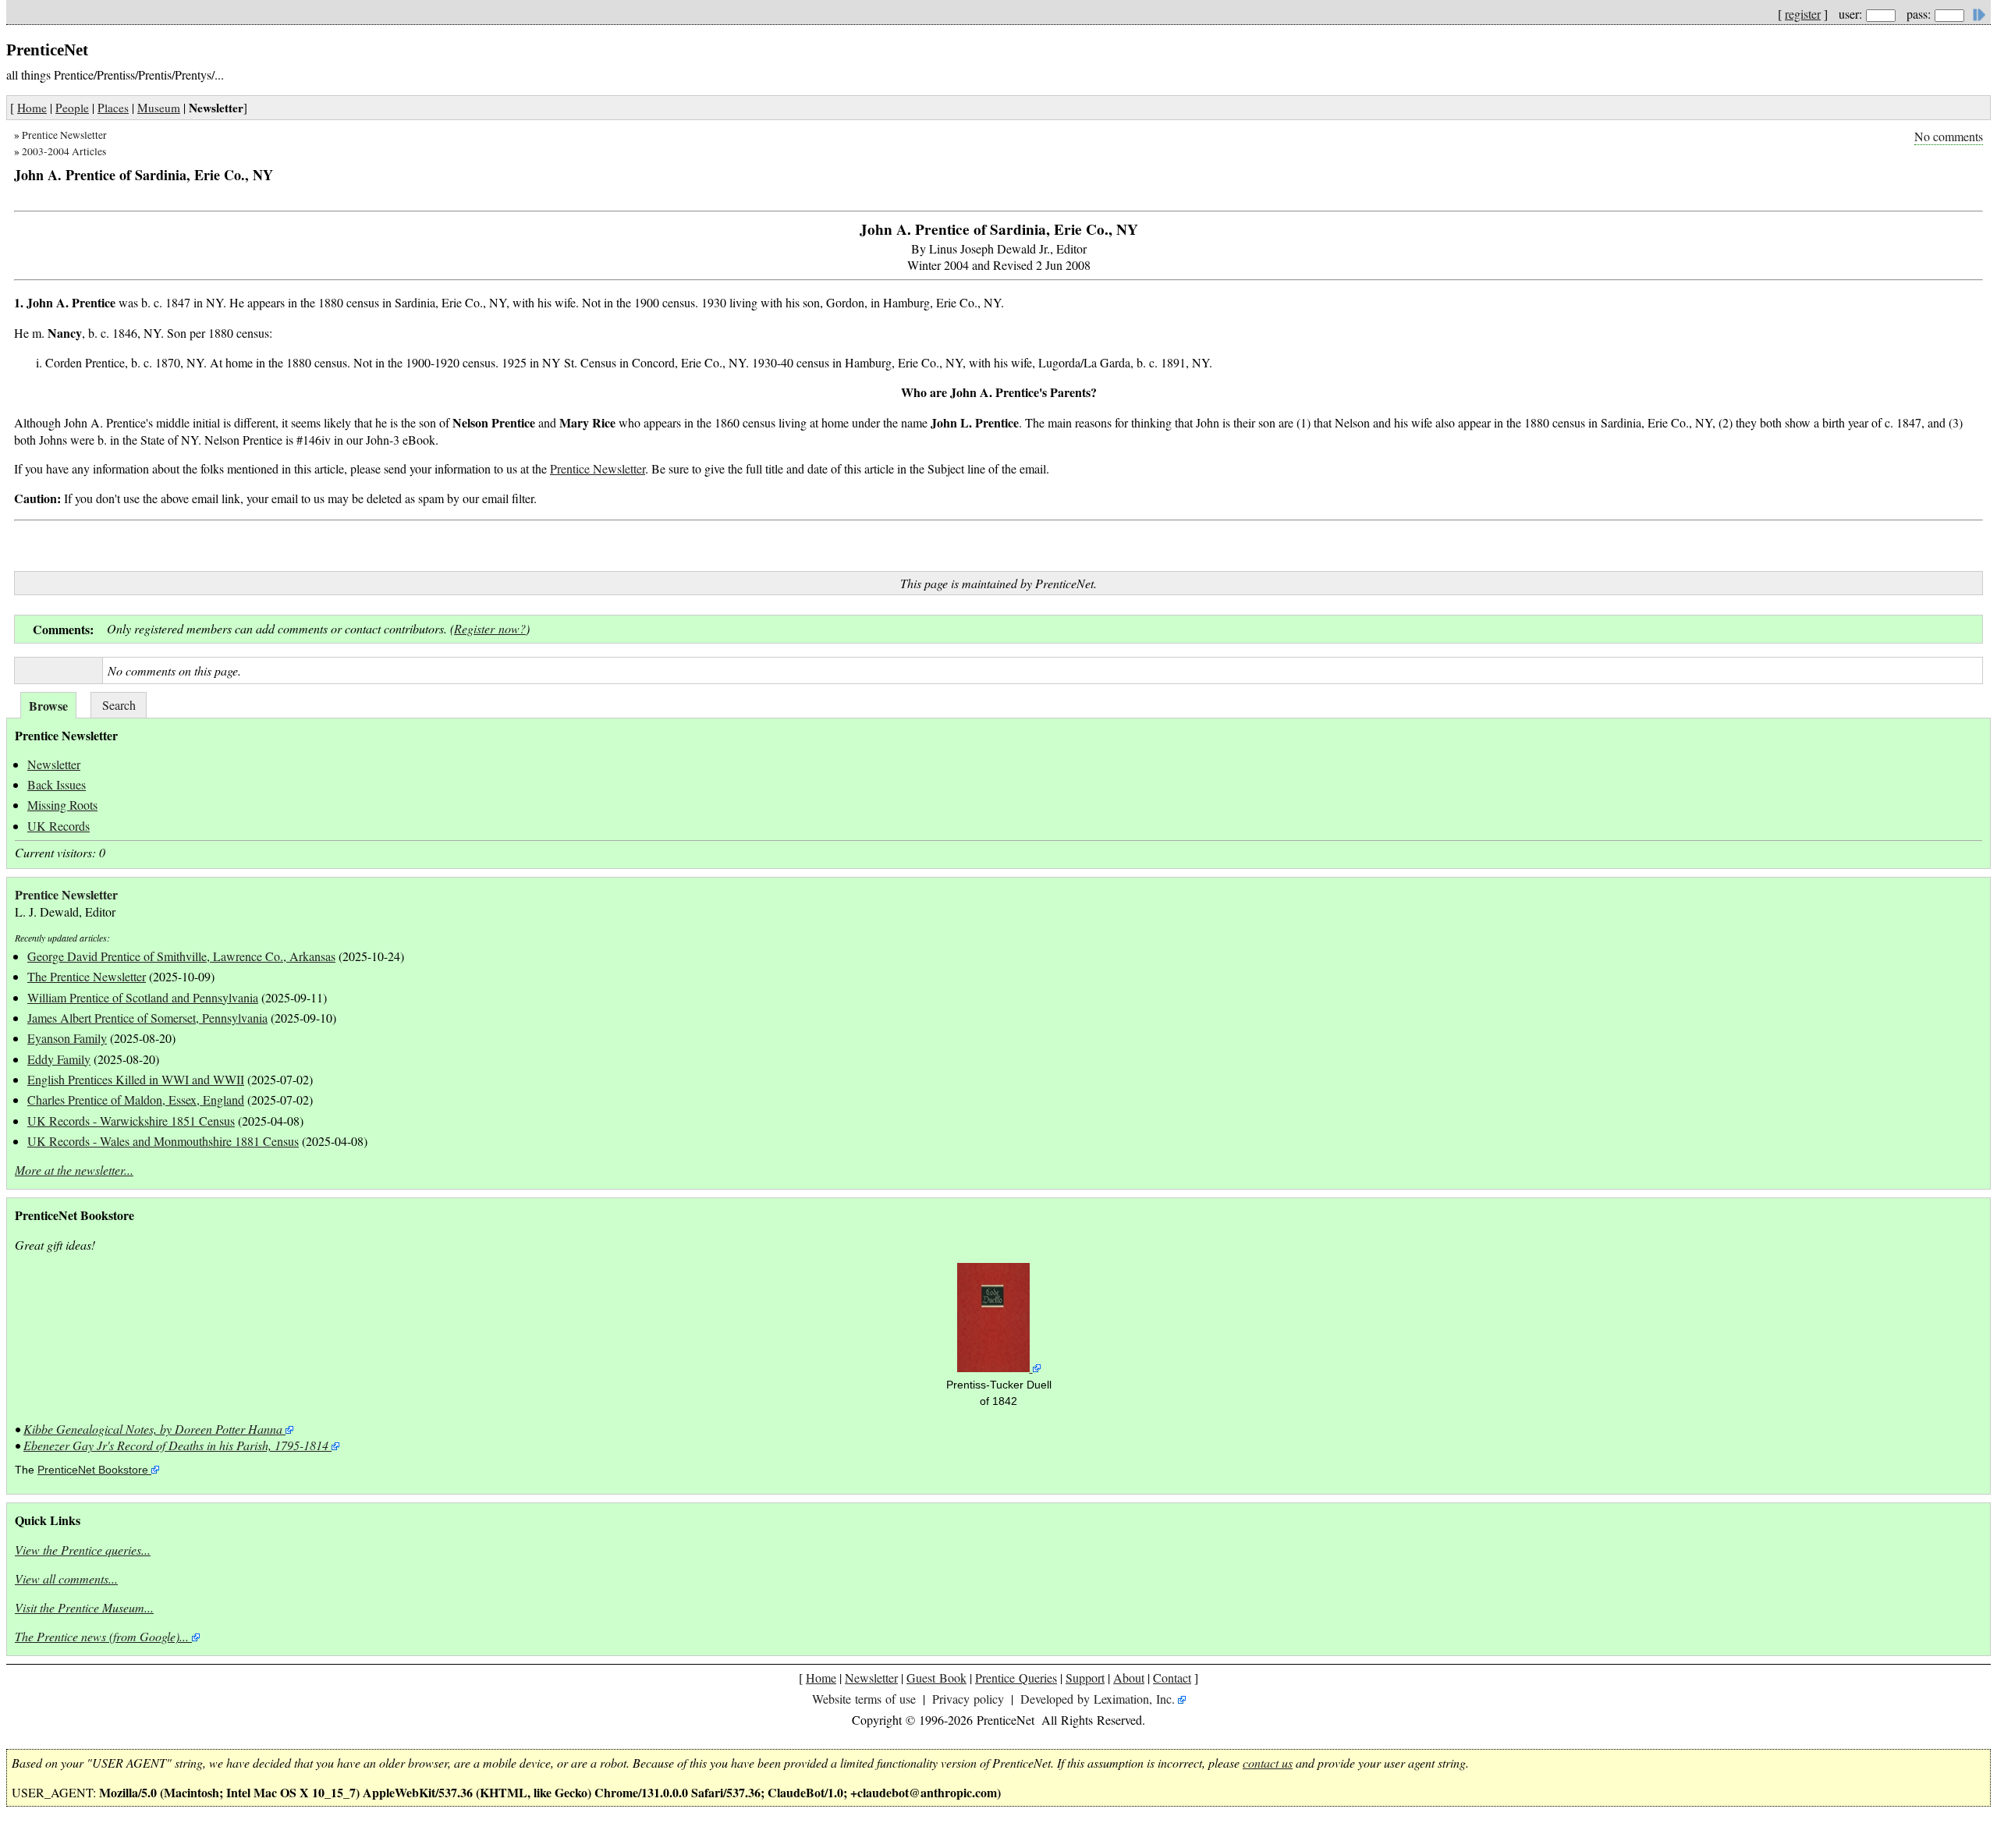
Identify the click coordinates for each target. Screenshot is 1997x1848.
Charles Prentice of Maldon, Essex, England (136, 1100)
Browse (48, 706)
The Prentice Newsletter (87, 976)
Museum (159, 108)
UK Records (59, 826)
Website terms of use (864, 1699)
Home (32, 108)
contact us (1268, 1763)
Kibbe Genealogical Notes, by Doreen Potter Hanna (153, 1429)
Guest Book (936, 1678)
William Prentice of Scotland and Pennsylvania (143, 997)
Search (119, 705)
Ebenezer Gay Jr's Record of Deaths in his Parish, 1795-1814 (176, 1445)
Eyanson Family (67, 1038)
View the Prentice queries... (83, 1550)
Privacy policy (968, 1699)
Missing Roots (62, 805)
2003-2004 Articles (64, 151)
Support (1085, 1678)
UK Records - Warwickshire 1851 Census (131, 1121)
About (1129, 1678)
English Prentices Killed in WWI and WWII (136, 1079)
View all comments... (66, 1578)
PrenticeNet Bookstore (93, 1470)
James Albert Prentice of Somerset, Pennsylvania (147, 1018)
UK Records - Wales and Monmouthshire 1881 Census (163, 1141)
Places (113, 108)
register (1803, 14)
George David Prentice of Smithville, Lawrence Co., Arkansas (181, 956)
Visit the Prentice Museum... (84, 1607)
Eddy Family (59, 1059)
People (72, 108)
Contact (1172, 1678)
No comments (1949, 136)
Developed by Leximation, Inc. (1098, 1699)
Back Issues (57, 784)
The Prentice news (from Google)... (102, 1636)
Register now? (490, 628)
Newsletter (54, 764)
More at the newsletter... (74, 1170)
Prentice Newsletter (64, 135)
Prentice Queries (1016, 1678)
